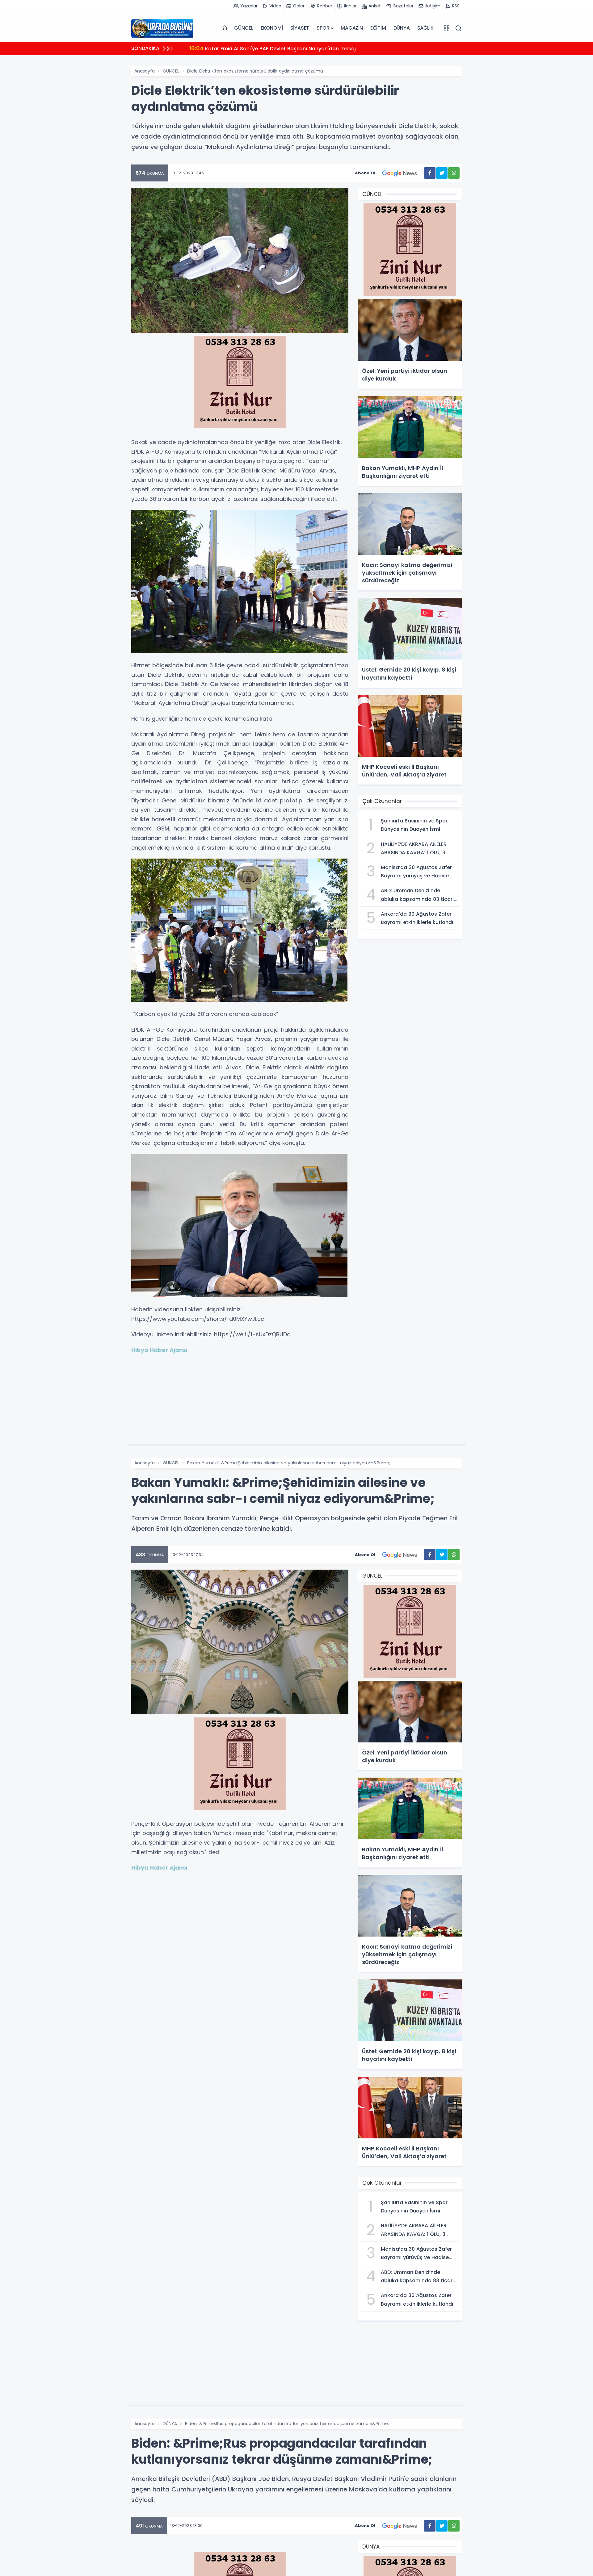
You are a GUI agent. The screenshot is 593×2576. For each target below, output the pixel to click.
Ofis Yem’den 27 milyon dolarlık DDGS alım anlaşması (265, 48)
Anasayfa (145, 71)
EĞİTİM (378, 28)
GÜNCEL (244, 28)
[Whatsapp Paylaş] (454, 173)
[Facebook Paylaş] (430, 173)
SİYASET (300, 28)
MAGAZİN (352, 28)
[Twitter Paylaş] (442, 173)
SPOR (323, 28)
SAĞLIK (425, 28)
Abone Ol (365, 173)
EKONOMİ (272, 28)
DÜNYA (402, 28)
